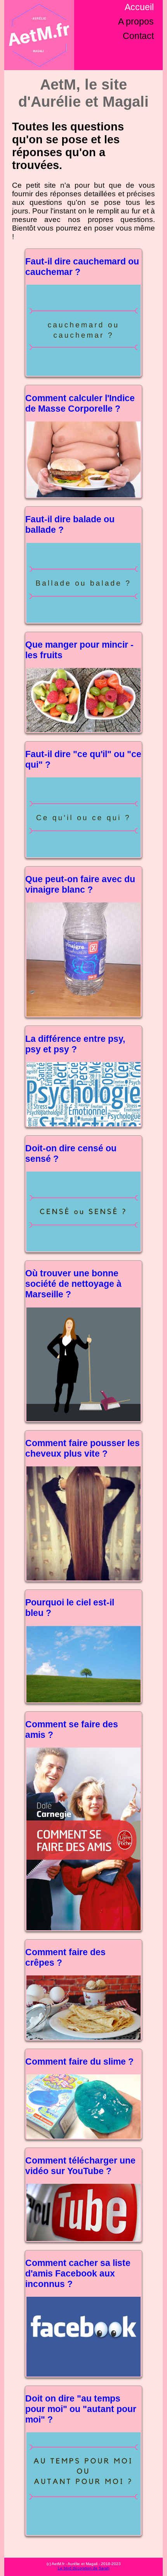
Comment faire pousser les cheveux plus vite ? (83, 1448)
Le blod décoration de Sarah (84, 2568)
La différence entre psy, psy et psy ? (75, 1044)
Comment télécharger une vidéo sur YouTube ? (80, 2166)
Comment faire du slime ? (79, 2062)
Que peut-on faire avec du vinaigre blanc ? (80, 884)
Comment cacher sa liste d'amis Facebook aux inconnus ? (78, 2273)
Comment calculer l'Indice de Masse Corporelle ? (80, 403)
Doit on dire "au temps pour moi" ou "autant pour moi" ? (81, 2409)
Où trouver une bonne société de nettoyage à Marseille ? (73, 1284)
